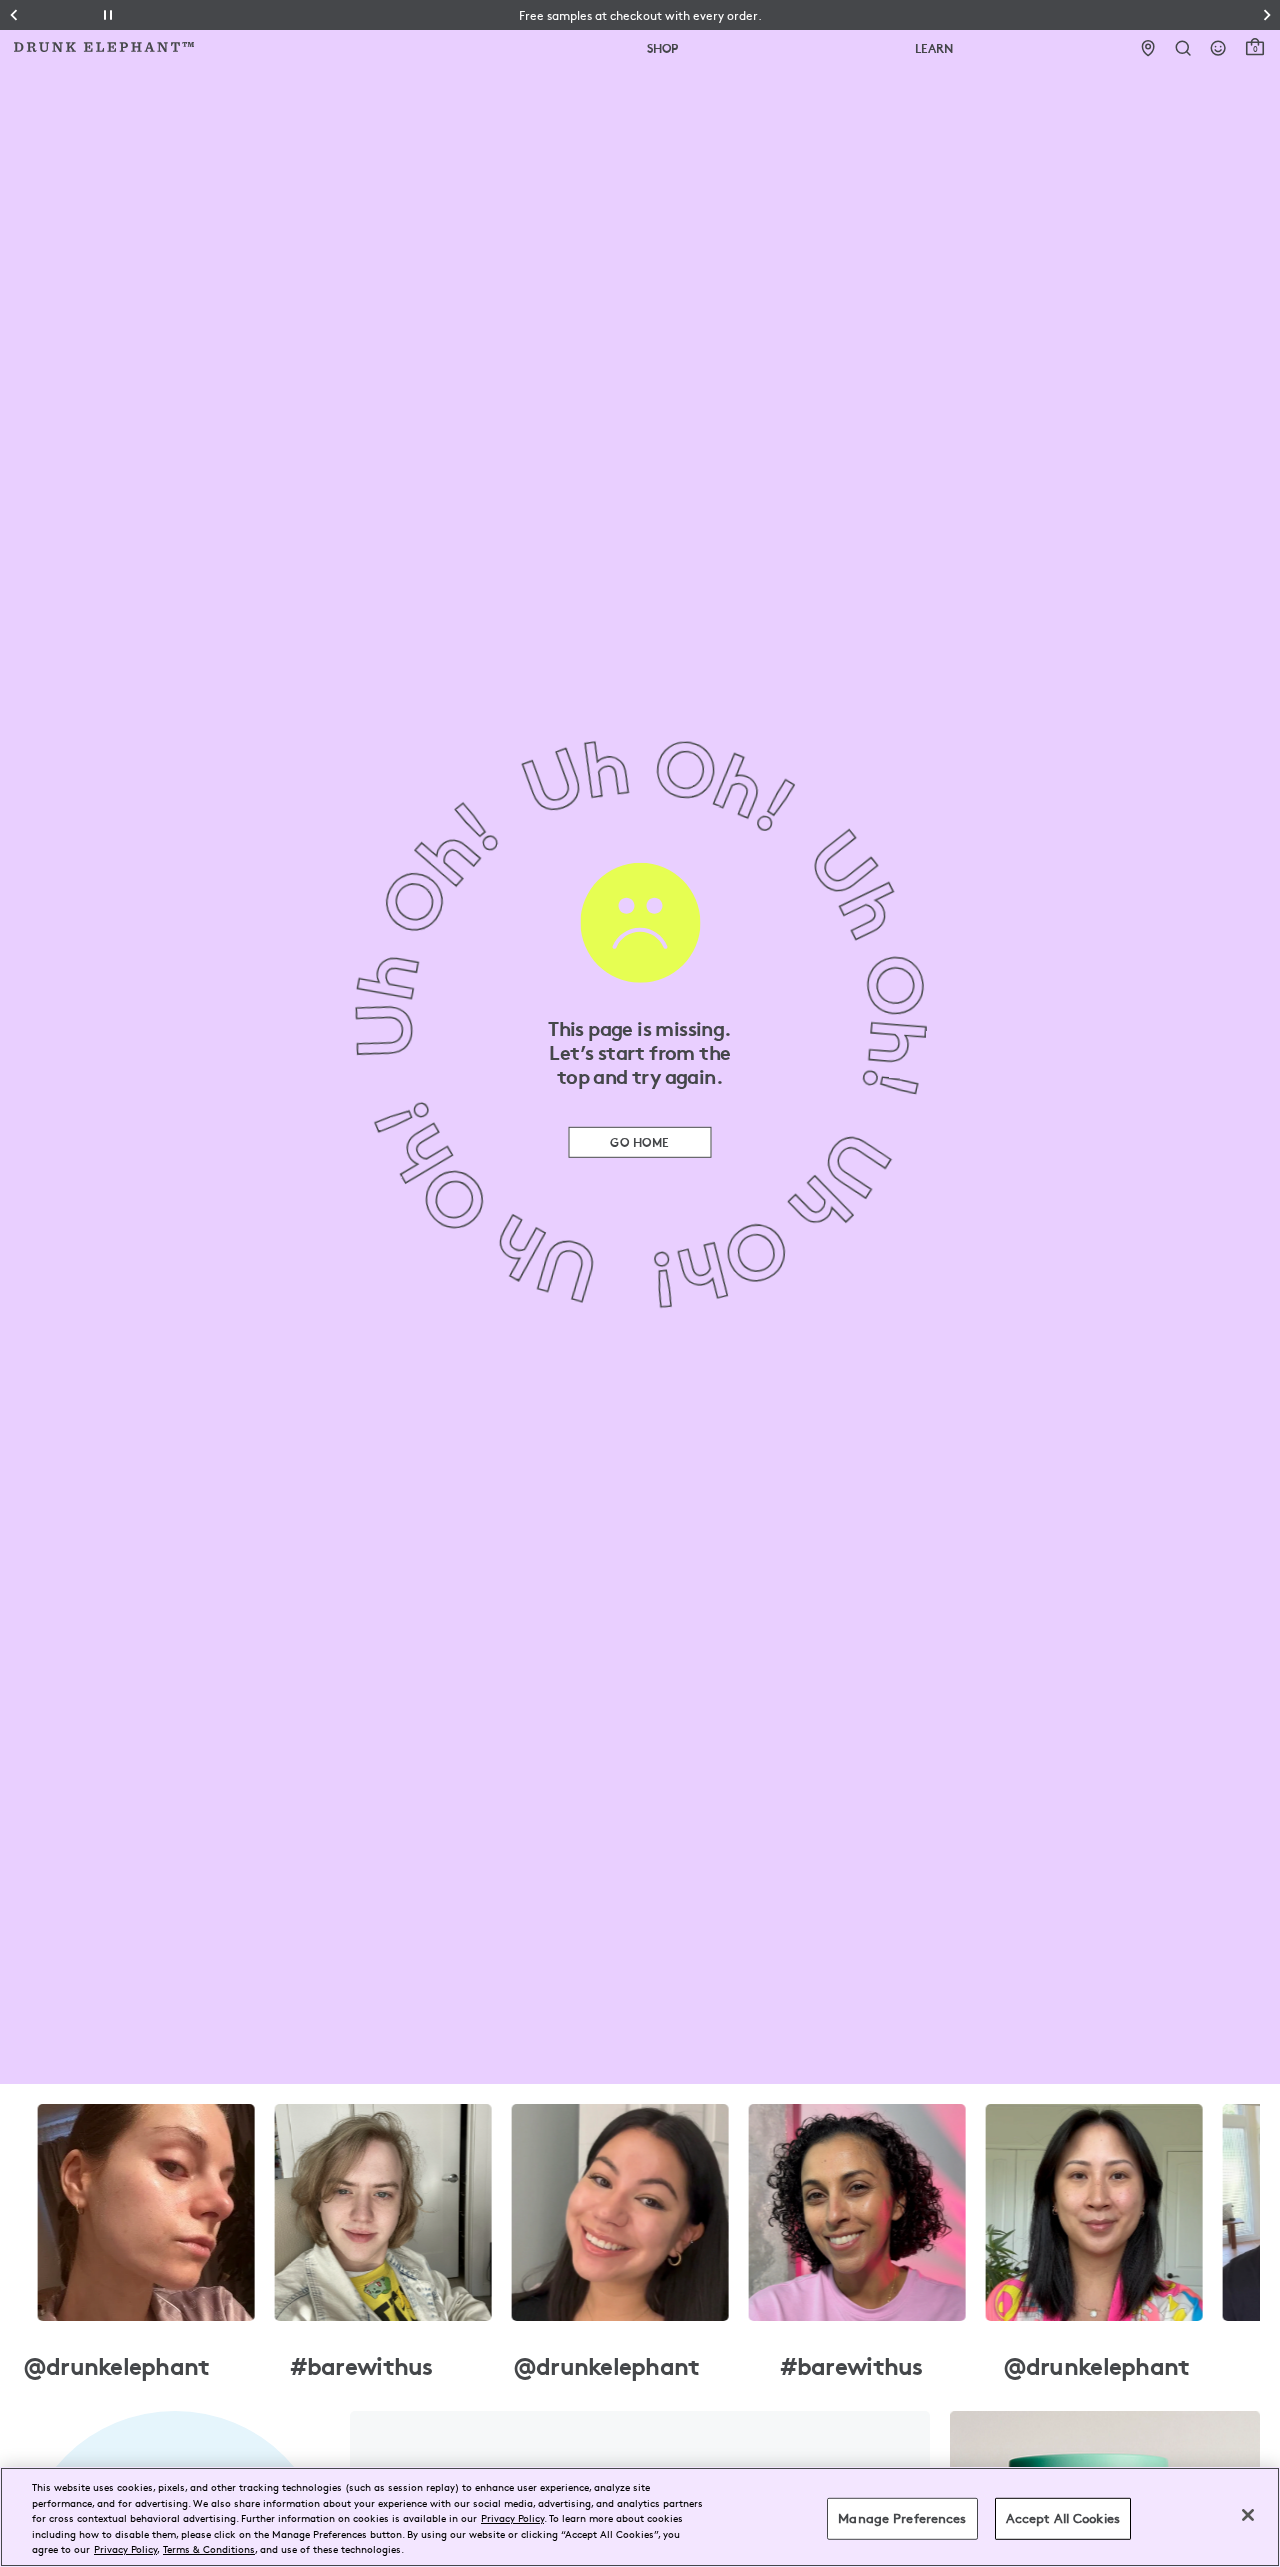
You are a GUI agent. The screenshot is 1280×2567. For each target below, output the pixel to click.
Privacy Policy (512, 2517)
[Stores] (1148, 48)
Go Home (639, 1141)
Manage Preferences (902, 2518)
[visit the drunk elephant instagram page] (640, 2212)
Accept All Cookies (1063, 2518)
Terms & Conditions (209, 2548)
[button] (640, 15)
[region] (640, 2517)
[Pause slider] (108, 15)
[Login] (1218, 48)
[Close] (1248, 2515)
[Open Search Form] (1183, 48)
